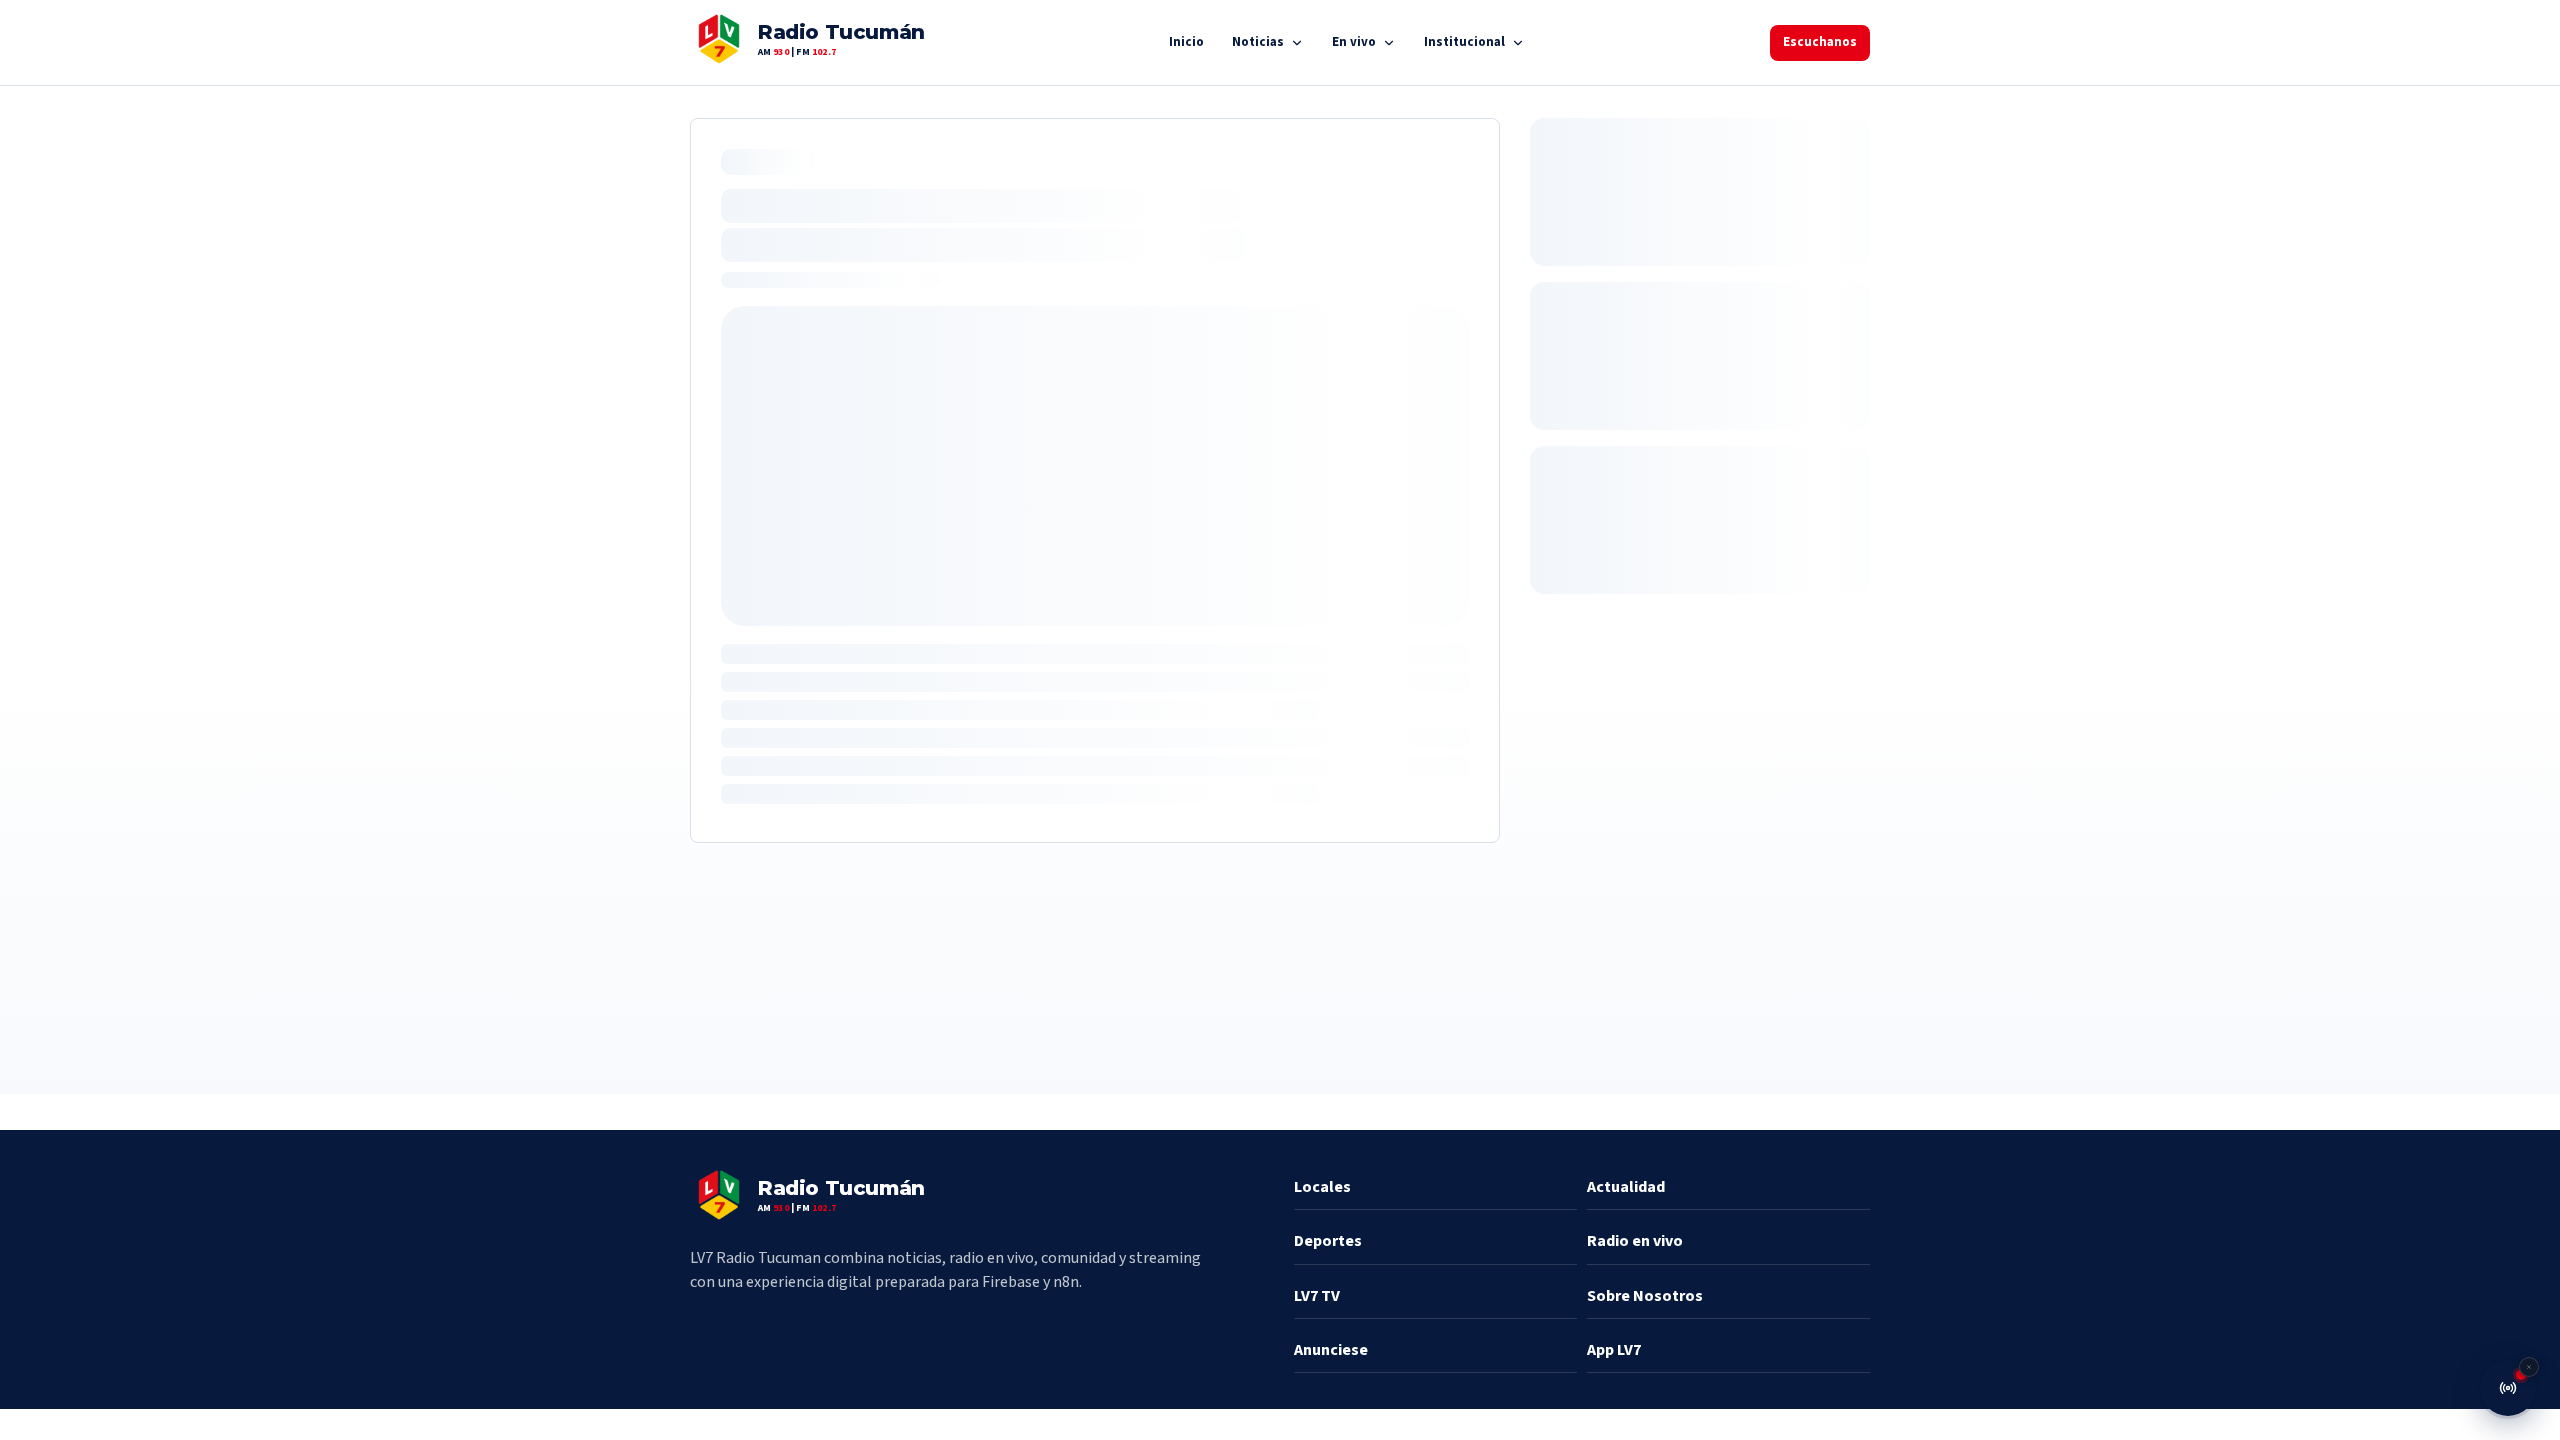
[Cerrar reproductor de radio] (2529, 1367)
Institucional (1464, 42)
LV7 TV (1317, 1296)
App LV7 (1614, 1350)
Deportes (1328, 1241)
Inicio (1186, 42)
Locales (1322, 1187)
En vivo (1354, 42)
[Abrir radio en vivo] (2508, 1388)
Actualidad (1626, 1187)
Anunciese (1331, 1350)
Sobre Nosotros (1645, 1296)
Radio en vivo (1635, 1241)
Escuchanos (1820, 42)
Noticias (1258, 42)
